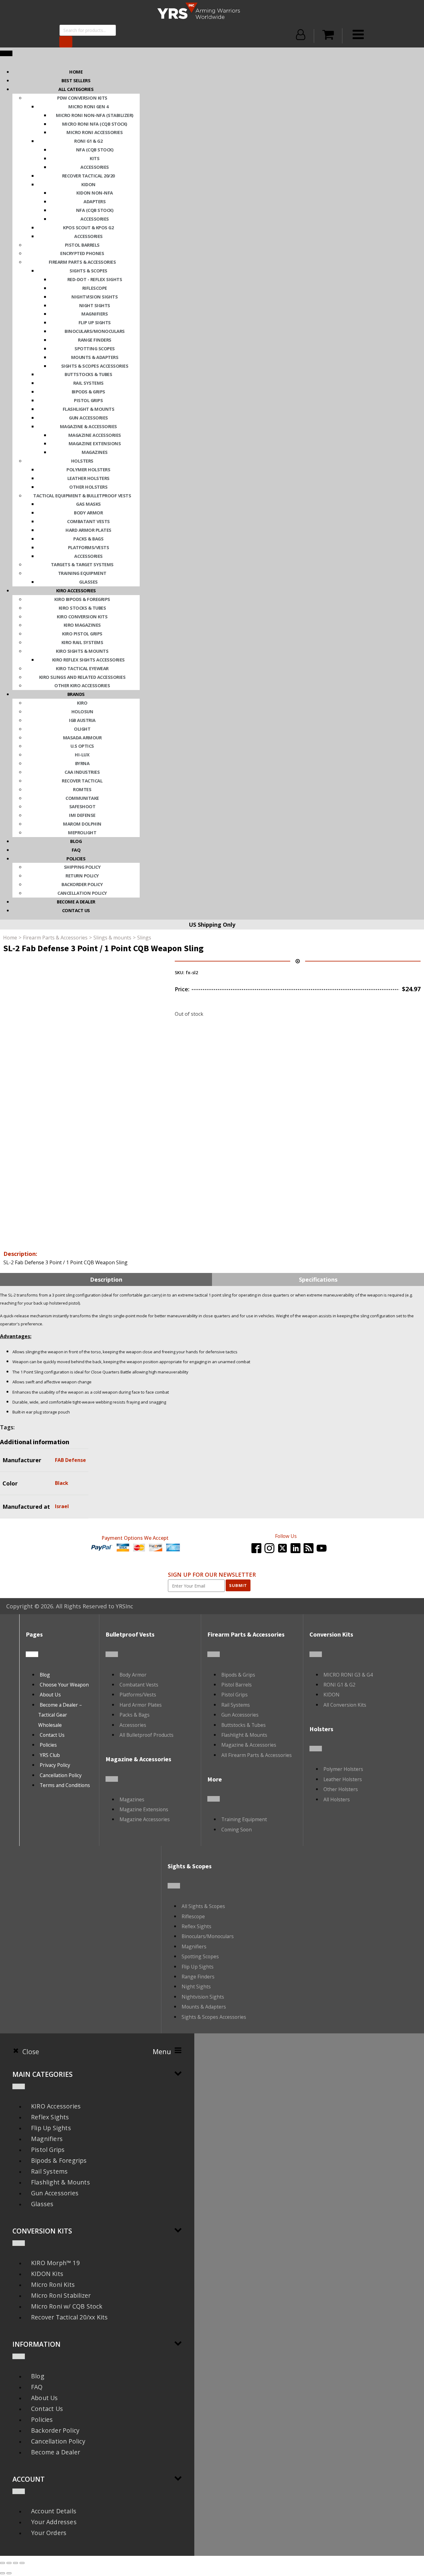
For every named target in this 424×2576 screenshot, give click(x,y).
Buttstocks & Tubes (88, 374)
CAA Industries (82, 772)
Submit (238, 1585)
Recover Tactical (82, 781)
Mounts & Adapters (95, 357)
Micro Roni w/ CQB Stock (67, 2306)
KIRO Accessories (56, 2106)
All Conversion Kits (345, 1705)
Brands (76, 694)
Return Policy (82, 876)
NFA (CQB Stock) (95, 150)
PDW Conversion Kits (82, 98)
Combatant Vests (88, 521)
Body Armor (88, 513)
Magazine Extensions (95, 443)
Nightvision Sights (95, 297)
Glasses (88, 582)
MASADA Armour (82, 737)
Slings (144, 938)
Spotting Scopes (95, 348)
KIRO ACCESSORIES (76, 590)
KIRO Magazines (82, 625)
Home (76, 72)
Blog (76, 841)
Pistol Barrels (82, 245)
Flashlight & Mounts (89, 409)
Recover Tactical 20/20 (88, 176)
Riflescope (95, 288)
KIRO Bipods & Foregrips (82, 599)
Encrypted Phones (82, 253)
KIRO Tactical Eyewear (82, 668)
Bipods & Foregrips (59, 2160)
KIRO (82, 703)
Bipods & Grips (88, 392)
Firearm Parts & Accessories (82, 262)
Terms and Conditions (65, 1785)
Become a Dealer (56, 2452)
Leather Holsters (88, 478)
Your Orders (49, 2533)
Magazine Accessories (95, 435)
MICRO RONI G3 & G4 (348, 1675)
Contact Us (52, 1735)
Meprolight (82, 832)
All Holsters (337, 1799)
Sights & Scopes (88, 271)
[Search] (66, 42)
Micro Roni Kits (53, 2285)
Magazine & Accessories (88, 426)
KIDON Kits (47, 2274)
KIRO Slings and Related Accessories (82, 677)
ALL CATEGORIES (76, 89)
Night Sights (95, 305)
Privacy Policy (55, 1765)
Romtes (82, 789)
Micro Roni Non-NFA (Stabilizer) (95, 115)
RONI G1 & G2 (88, 141)
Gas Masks (88, 504)
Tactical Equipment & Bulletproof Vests (82, 495)
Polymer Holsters (88, 469)
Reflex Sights (196, 1926)
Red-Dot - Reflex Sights (95, 279)
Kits (95, 158)
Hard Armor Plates (88, 530)
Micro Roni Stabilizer (61, 2295)
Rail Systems (88, 383)
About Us (50, 1695)
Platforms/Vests (89, 547)
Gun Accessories (88, 418)
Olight (82, 729)
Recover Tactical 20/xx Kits (69, 2317)
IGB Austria (82, 720)
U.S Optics (82, 746)
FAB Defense (70, 1460)
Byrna (82, 763)
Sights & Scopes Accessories (95, 366)
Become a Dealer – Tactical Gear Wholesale (60, 1715)
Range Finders (95, 340)
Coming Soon (237, 1830)
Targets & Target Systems (82, 564)
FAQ (76, 850)
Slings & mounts (112, 938)
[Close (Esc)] (22, 2563)
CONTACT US (76, 910)
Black (62, 1483)
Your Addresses (54, 2522)
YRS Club (50, 1755)
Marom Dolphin (82, 824)
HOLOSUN (82, 711)
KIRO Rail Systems (82, 642)
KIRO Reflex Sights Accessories (88, 660)
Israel (62, 1506)
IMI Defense (82, 815)
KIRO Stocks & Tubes (82, 608)
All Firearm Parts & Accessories (257, 1755)
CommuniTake (82, 798)
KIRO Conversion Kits (82, 616)
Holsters (82, 461)
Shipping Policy (82, 867)
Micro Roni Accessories (95, 132)
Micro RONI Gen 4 (88, 106)
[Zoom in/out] (2, 2563)
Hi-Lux (82, 755)
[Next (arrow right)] (9, 2573)
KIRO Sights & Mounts (82, 651)
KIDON (88, 184)
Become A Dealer (76, 902)
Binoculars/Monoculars (95, 331)
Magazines (95, 452)
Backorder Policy (82, 884)
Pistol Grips (88, 400)
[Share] (16, 2563)
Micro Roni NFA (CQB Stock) (95, 124)
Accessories (95, 167)
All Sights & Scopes (203, 1906)
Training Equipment (82, 573)
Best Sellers (76, 80)
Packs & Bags (88, 539)
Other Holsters (88, 487)
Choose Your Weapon (64, 1685)
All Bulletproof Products (147, 1735)
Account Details (54, 2511)
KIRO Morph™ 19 (55, 2263)
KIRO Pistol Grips (82, 634)
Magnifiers (95, 314)
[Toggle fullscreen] (9, 2563)
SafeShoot (82, 806)
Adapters (95, 201)
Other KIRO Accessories (82, 685)
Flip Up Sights (95, 322)
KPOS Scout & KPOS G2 (88, 227)
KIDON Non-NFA (95, 193)
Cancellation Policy (82, 893)
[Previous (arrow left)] (2, 2573)
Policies (76, 858)
